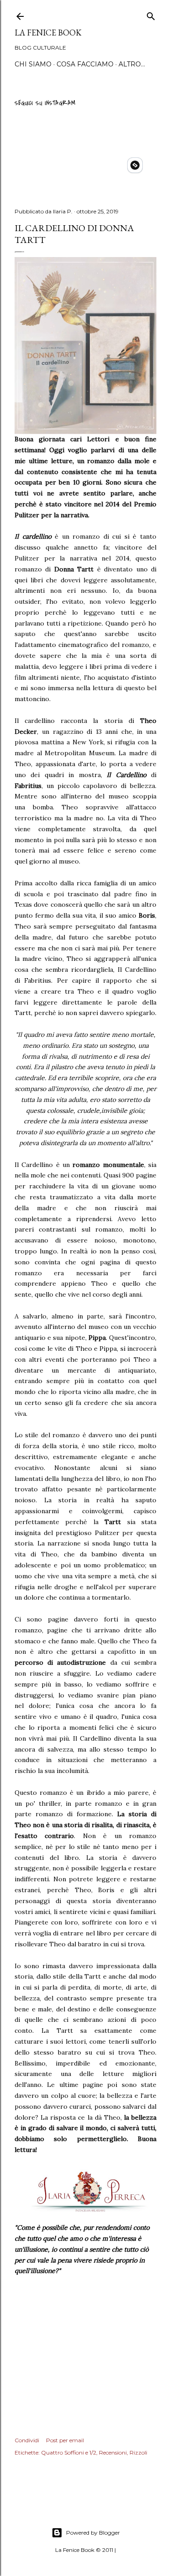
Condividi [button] (27, 2440)
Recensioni (113, 2452)
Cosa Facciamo (85, 64)
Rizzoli (138, 2452)
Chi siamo (33, 64)
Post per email (65, 2440)
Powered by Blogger (93, 2533)
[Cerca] (151, 15)
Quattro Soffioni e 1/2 (69, 2452)
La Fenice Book (48, 33)
